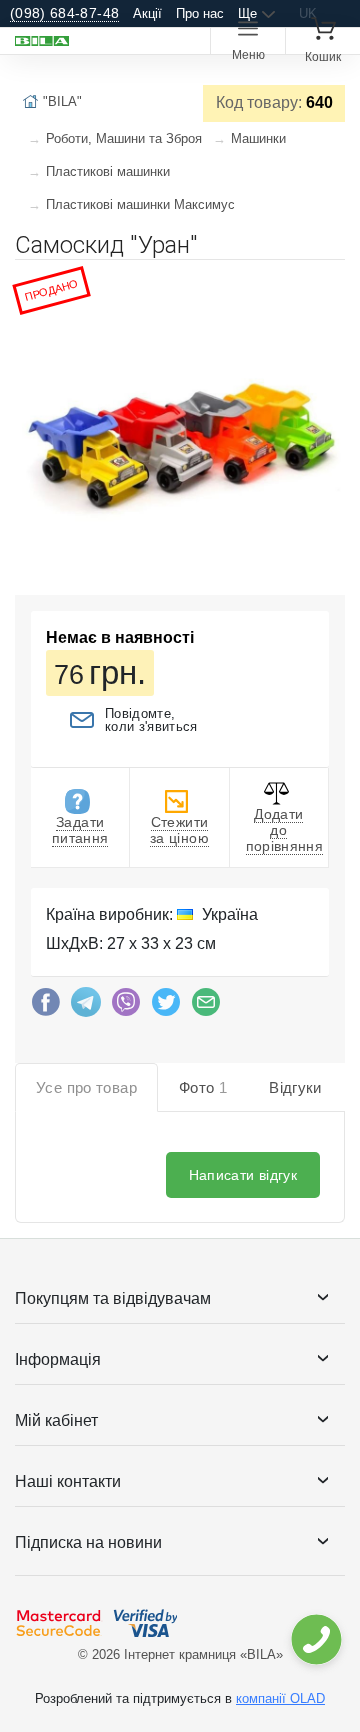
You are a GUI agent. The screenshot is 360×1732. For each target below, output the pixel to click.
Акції (147, 13)
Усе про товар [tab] (86, 1087)
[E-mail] (206, 1007)
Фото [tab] (203, 1087)
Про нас (200, 13)
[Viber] (126, 1007)
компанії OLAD (280, 1698)
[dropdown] (315, 1639)
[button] (327, 283)
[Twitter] (166, 1007)
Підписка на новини (88, 1542)
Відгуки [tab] (295, 1087)
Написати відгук (243, 1175)
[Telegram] (86, 1007)
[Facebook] (46, 1007)
